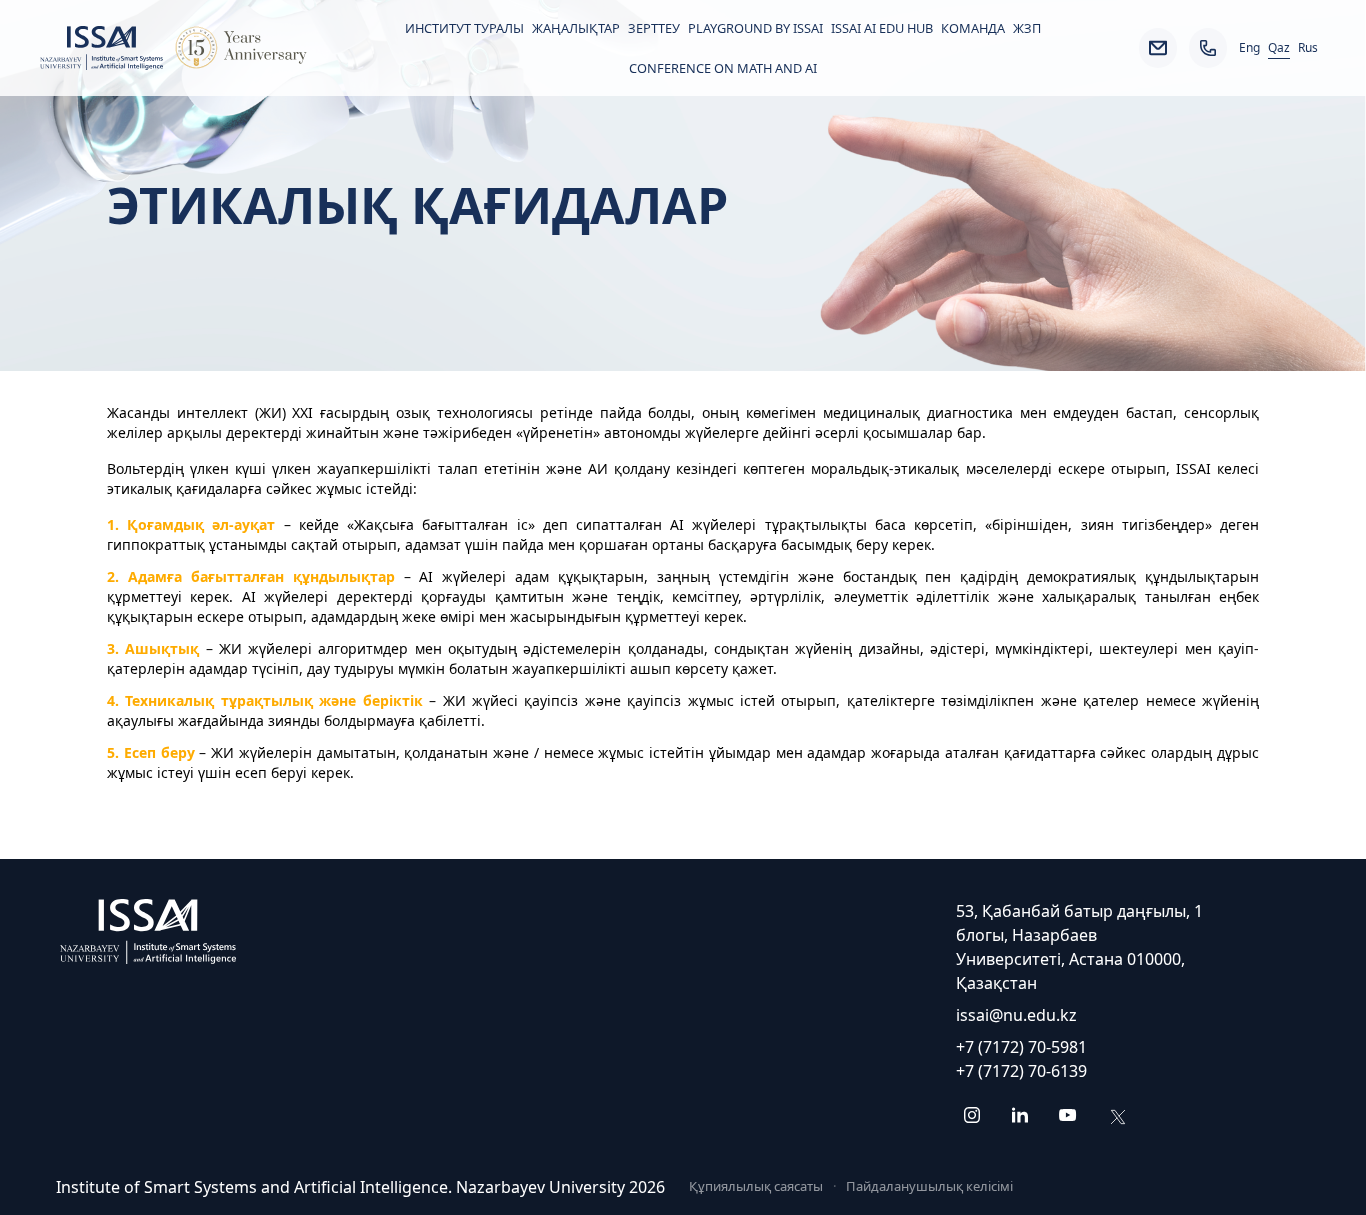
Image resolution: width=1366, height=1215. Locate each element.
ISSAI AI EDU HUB (882, 28)
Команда (973, 28)
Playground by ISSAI (755, 28)
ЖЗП (1027, 28)
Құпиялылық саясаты (756, 1186)
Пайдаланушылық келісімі (929, 1186)
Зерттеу (654, 28)
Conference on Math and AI (723, 68)
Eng (1249, 48)
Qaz (1279, 48)
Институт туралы (464, 28)
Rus (1308, 48)
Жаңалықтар (576, 28)
